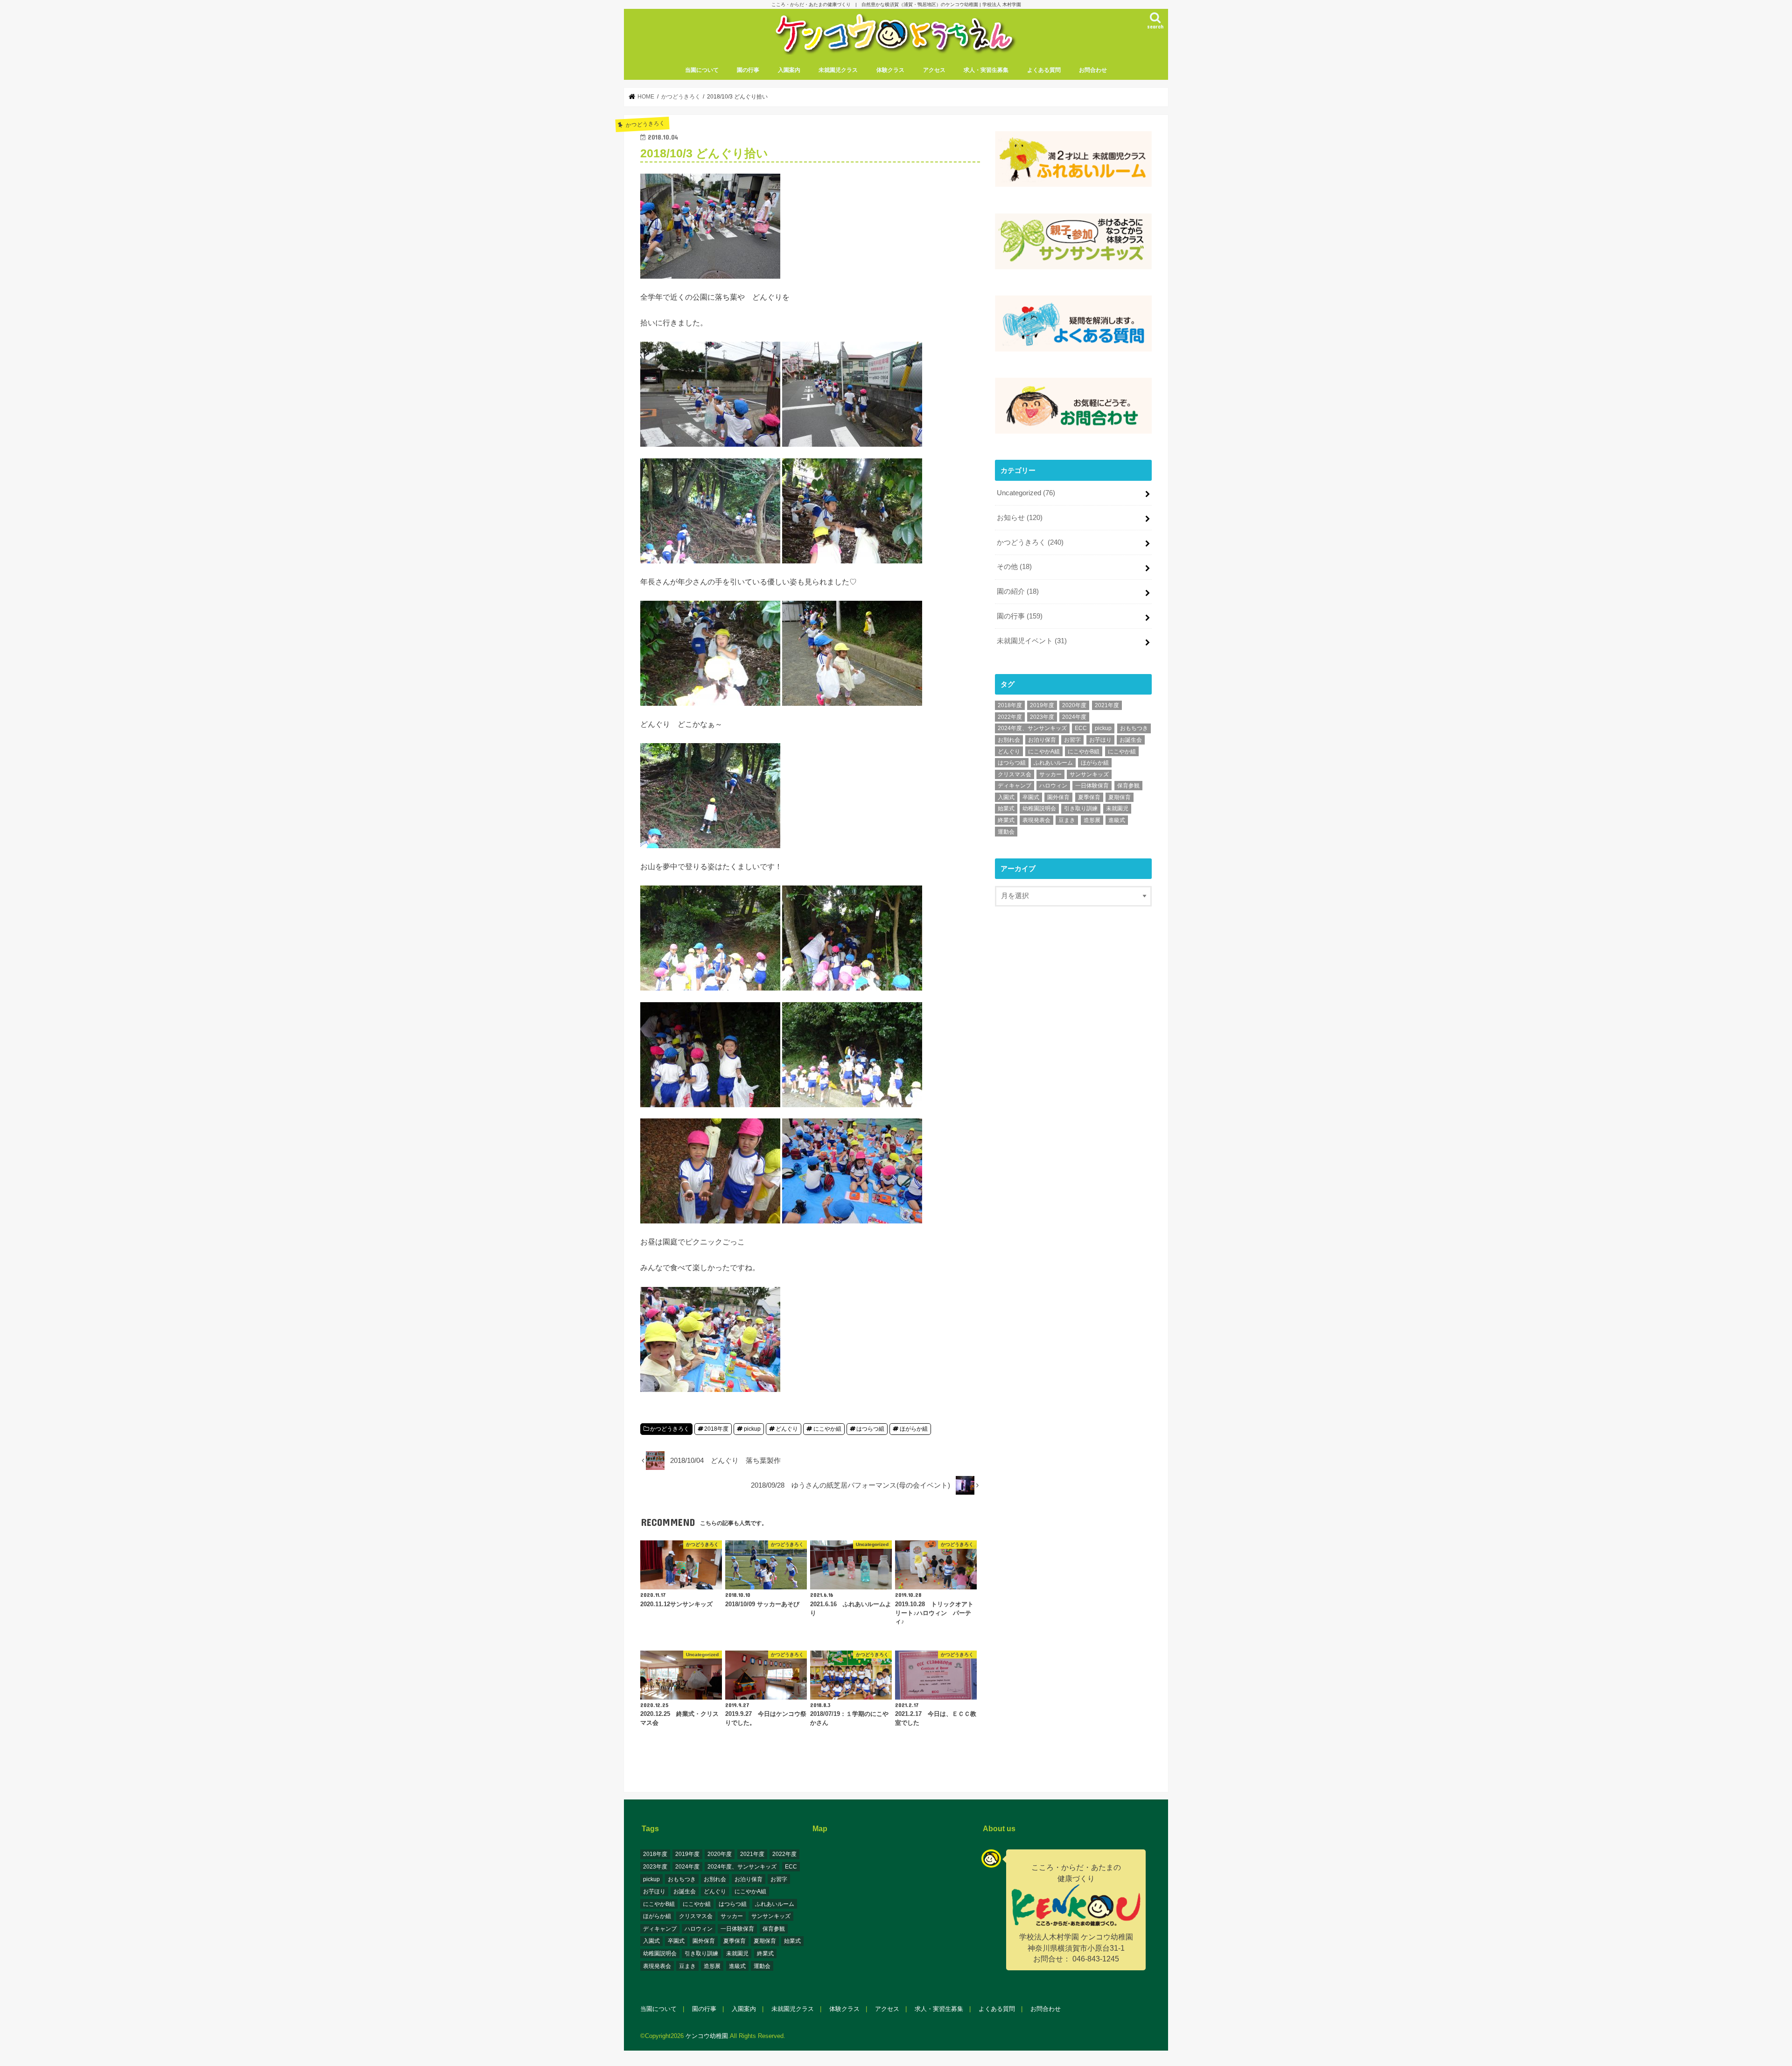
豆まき (1067, 820)
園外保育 (1058, 797)
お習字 (1072, 740)
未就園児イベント (1032, 641)
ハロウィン (1053, 786)
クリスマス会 (1015, 774)
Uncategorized (1026, 493)
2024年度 (1074, 717)
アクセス (934, 70)
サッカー (1050, 774)
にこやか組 (827, 1429)
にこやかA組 (1044, 752)
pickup (752, 1429)
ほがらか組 (914, 1429)
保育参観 (1128, 786)
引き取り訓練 (1081, 808)
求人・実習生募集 (986, 70)
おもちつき (1134, 728)
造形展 (1092, 820)
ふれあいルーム (1053, 763)
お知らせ (1020, 518)
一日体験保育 (1092, 786)
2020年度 (1074, 705)
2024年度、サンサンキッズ (1032, 728)
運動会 (1006, 832)
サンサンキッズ (1089, 774)
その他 (1014, 567)
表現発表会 (1036, 820)
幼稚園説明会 (1039, 808)
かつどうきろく (670, 1429)
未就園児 (1117, 808)
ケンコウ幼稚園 (707, 2036)
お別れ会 (1009, 740)
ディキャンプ (1015, 786)
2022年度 (1010, 717)
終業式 (1006, 820)
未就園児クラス (838, 70)
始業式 (1006, 808)
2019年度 (1042, 705)
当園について (702, 70)
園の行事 (748, 70)
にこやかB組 (1084, 752)
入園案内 (789, 70)
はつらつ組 (870, 1429)
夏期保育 (1120, 797)
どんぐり (787, 1429)
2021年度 (1107, 705)
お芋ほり (1100, 740)
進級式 (1117, 820)
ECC (1081, 728)
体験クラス (890, 70)
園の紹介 (1018, 591)
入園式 (1006, 797)
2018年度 (716, 1429)
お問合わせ (1093, 70)
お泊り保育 (1042, 740)
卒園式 (1031, 797)
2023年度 (1042, 717)
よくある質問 (1044, 70)
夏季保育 (1089, 797)
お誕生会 (1131, 740)
